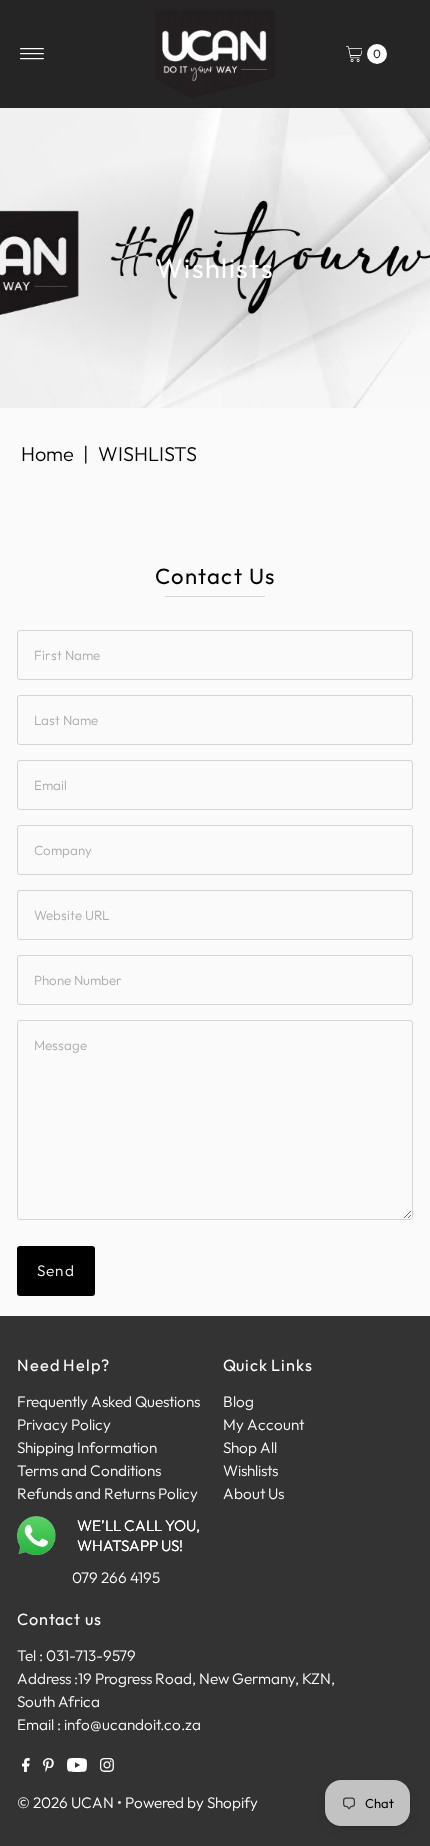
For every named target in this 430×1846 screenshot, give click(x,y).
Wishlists (250, 1470)
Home (47, 453)
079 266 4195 (116, 1577)
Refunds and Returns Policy (107, 1493)
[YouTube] (77, 1767)
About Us (253, 1493)
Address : (47, 1678)
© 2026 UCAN (65, 1802)
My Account (263, 1424)
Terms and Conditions (89, 1470)
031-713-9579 (91, 1655)
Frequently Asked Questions (108, 1401)
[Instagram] (107, 1767)
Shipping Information (87, 1447)
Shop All (250, 1447)
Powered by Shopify (191, 1802)
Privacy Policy (64, 1424)
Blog (238, 1401)
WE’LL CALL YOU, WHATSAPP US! (138, 1535)
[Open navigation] (32, 54)
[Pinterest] (48, 1767)
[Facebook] (26, 1767)
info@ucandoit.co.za (132, 1724)
